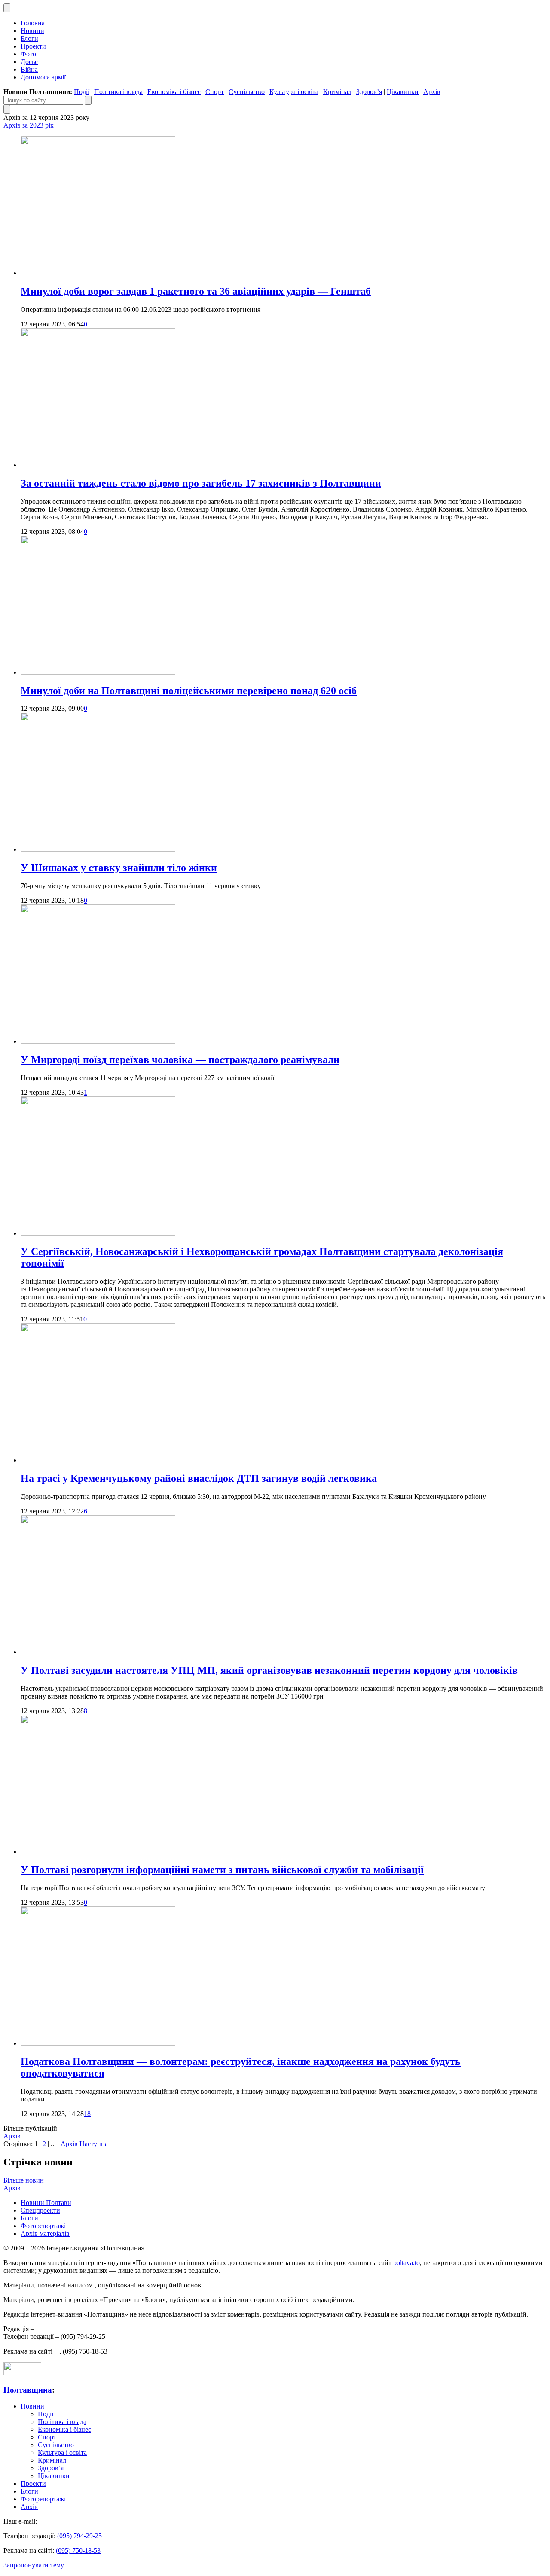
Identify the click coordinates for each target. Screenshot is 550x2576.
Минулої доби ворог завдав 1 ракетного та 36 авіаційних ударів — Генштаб (196, 291)
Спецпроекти (40, 2210)
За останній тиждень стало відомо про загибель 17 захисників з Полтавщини (201, 483)
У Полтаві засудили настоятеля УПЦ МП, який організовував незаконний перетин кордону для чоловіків (269, 1670)
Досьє (29, 62)
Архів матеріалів (45, 2233)
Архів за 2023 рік (29, 125)
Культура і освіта (294, 92)
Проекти (33, 46)
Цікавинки (403, 92)
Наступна (94, 2144)
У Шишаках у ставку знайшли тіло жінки (119, 868)
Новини (32, 31)
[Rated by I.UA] (22, 2373)
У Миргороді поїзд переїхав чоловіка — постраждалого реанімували (180, 1060)
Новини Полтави (46, 2203)
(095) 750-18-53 (78, 2550)
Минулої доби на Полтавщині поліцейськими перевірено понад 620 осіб (189, 691)
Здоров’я (369, 92)
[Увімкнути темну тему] (7, 8)
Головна (33, 23)
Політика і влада (118, 92)
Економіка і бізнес (174, 92)
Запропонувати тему (34, 2565)
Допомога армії (43, 77)
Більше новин (24, 2180)
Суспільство (247, 92)
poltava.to (406, 2263)
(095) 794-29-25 (79, 2536)
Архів (432, 92)
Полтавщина (28, 2390)
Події (82, 92)
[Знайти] (88, 100)
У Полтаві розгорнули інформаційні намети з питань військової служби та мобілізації (222, 1870)
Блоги (29, 38)
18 (87, 2114)
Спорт (215, 92)
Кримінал (337, 92)
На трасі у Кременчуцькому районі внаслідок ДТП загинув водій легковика (199, 1478)
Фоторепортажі (43, 2226)
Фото (28, 54)
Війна (29, 69)
